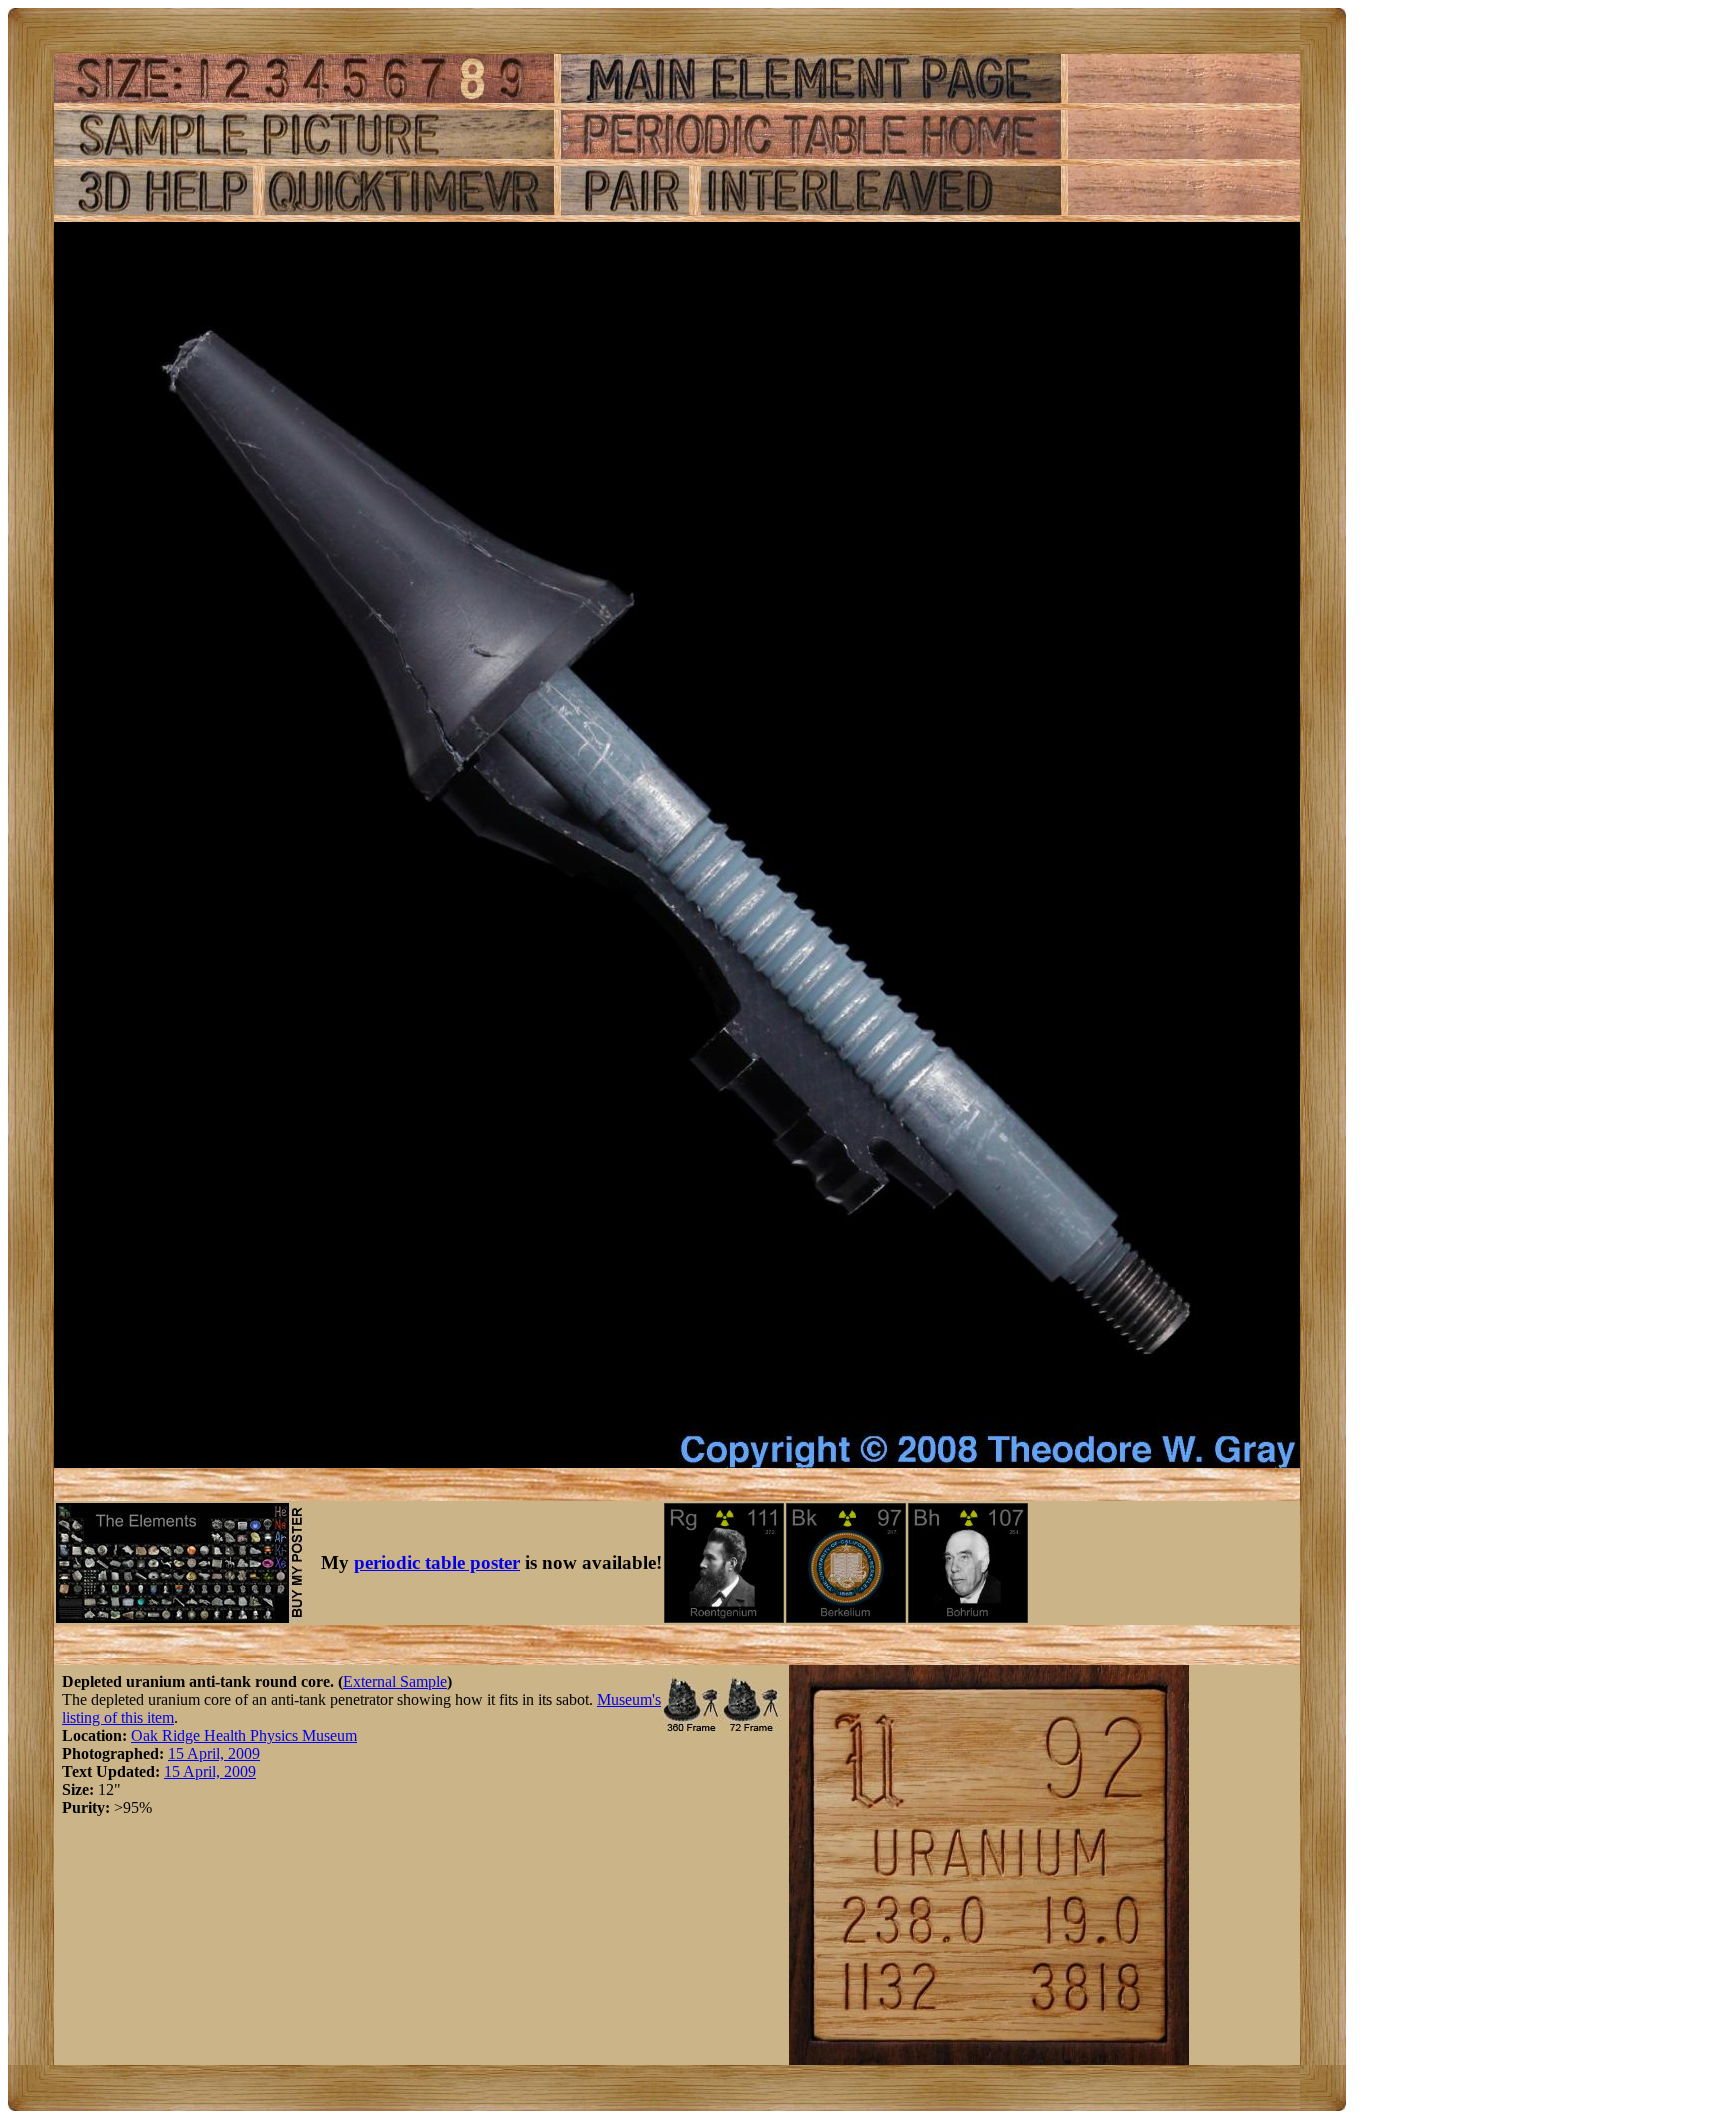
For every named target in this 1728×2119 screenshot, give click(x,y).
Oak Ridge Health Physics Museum (244, 1735)
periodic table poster (437, 1562)
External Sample (395, 1681)
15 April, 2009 (214, 1753)
